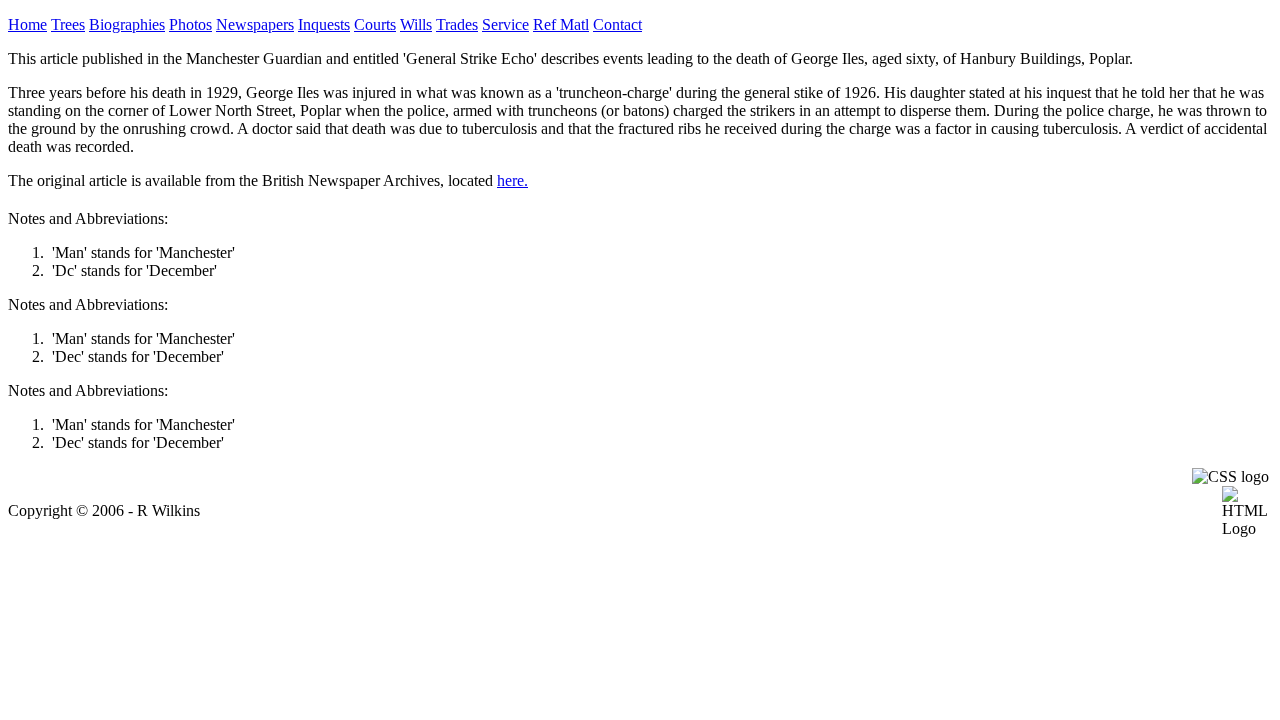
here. (512, 180)
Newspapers (255, 24)
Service (505, 24)
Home (27, 24)
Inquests (324, 24)
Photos (190, 24)
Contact (617, 24)
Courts (375, 24)
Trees (68, 24)
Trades (457, 24)
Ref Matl (561, 24)
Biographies (127, 24)
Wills (416, 24)
